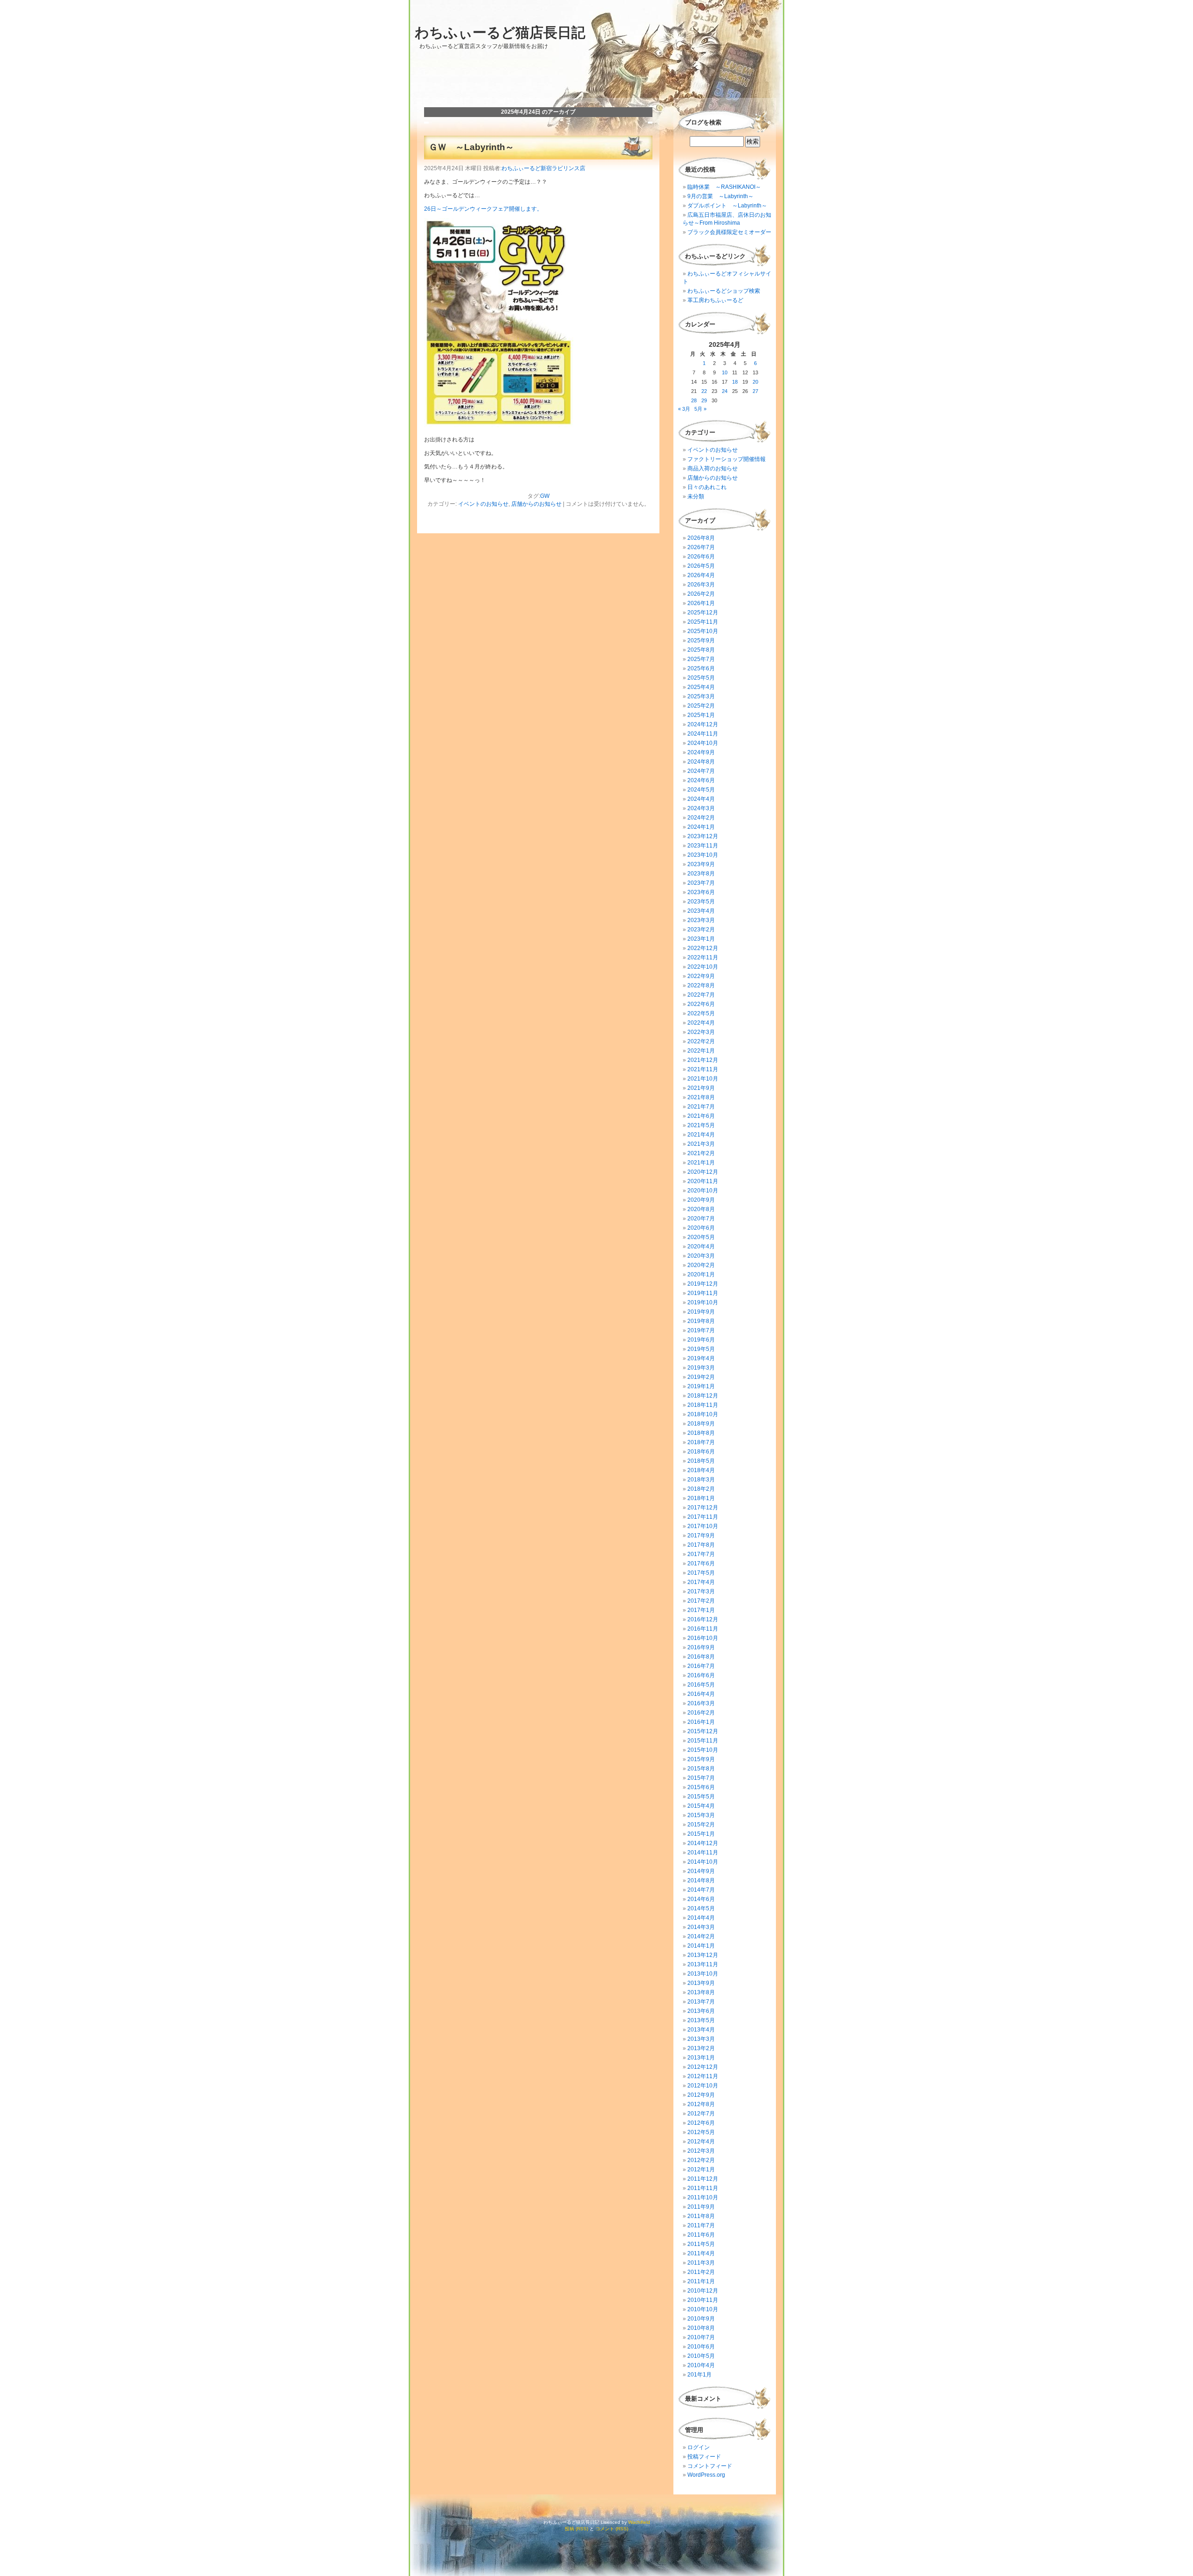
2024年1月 (701, 827)
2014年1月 (701, 1946)
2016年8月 (701, 1657)
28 (694, 400)
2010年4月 (701, 2365)
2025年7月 (701, 659)
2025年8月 (701, 650)
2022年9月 (701, 976)
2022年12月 (703, 948)
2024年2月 (701, 818)
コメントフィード (710, 2466)
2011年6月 (701, 2235)
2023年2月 (701, 930)
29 (704, 400)
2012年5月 (701, 2132)
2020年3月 (701, 1256)
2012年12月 (703, 2067)
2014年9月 (701, 1871)
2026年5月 (701, 566)
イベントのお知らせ (483, 504)
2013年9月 (701, 1983)
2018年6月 (701, 1452)
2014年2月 (701, 1936)
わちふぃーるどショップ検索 (724, 291)
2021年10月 (703, 1079)
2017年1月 (701, 1610)
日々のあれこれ (707, 487)
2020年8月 (701, 1209)
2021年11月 (703, 1069)
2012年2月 (701, 2160)
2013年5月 (701, 2020)
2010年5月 (701, 2356)
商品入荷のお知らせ (713, 468)
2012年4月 (701, 2142)
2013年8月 (701, 1992)
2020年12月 (703, 1172)
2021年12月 (703, 1060)
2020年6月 (701, 1228)
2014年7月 (701, 1890)
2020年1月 (701, 1274)
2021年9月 (701, 1088)
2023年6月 (701, 892)
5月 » (700, 409)
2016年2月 (701, 1713)
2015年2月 (701, 1825)
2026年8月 (701, 538)
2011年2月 (701, 2272)
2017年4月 (701, 1582)
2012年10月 (703, 2086)
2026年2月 (701, 594)
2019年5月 (701, 1349)
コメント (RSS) (612, 2529)
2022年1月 (701, 1051)
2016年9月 (701, 1647)
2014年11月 (703, 1853)
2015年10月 (703, 1750)
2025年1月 (701, 715)
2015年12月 (703, 1731)
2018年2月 (701, 1489)
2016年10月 (703, 1638)
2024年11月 (703, 734)
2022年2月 (701, 1041)
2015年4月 (701, 1806)
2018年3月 (701, 1480)
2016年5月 (701, 1685)
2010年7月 (701, 2337)
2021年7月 (701, 1107)
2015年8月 (701, 1769)
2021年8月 (701, 1097)
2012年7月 (701, 2114)
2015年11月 (703, 1741)
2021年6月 (701, 1116)
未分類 (696, 496)
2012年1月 (701, 2170)
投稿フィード (704, 2457)
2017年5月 (701, 1573)
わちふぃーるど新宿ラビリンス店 (543, 168)
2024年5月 (701, 790)
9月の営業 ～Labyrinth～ (720, 196)
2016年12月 (703, 1619)
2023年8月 (701, 874)
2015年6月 (701, 1787)
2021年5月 (701, 1125)
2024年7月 (701, 771)
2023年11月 (703, 846)
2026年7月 (701, 547)
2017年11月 (703, 1517)
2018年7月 (701, 1442)
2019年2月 (701, 1377)
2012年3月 (701, 2151)
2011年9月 (701, 2207)
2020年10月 (703, 1191)
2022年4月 (701, 1023)
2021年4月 (701, 1135)
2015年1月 (701, 1834)
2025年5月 (701, 678)
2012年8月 (701, 2104)
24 (725, 391)
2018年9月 (701, 1424)
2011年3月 (701, 2263)
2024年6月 (701, 780)
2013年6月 (701, 2011)
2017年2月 (701, 1601)
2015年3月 (701, 1815)
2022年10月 (703, 967)
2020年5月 (701, 1237)
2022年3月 (701, 1032)
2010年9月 (701, 2319)
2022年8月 (701, 985)
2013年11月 (703, 1964)
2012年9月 (701, 2095)
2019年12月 (703, 1284)
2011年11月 (703, 2188)
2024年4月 (701, 799)
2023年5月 (701, 902)
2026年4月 (701, 575)
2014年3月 (701, 1927)
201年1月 (699, 2375)
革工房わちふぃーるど (715, 300)
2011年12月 (703, 2179)
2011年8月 (701, 2216)
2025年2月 (701, 706)
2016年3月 (701, 1703)
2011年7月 (701, 2225)
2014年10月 (703, 1862)
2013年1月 (701, 2058)
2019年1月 (701, 1386)
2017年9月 (701, 1536)
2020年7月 (701, 1219)
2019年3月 (701, 1368)
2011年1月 (701, 2281)
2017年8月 (701, 1545)
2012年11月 (703, 2076)
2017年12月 (703, 1508)
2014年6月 (701, 1899)
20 (755, 382)
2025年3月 (701, 696)
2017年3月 (701, 1591)
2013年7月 (701, 2002)
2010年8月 (701, 2328)
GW (545, 496)
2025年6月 (701, 668)
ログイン (699, 2447)
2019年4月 (701, 1358)
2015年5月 (701, 1797)
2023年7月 (701, 883)
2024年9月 (701, 752)
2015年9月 (701, 1759)
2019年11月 (703, 1293)
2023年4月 (701, 911)
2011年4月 (701, 2253)
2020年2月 (701, 1265)
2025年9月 (701, 641)
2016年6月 (701, 1675)
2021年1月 (701, 1163)
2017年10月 (703, 1526)
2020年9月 (701, 1200)
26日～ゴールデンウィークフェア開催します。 (483, 209)
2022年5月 (701, 1013)
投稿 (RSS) (576, 2529)
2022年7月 (701, 995)
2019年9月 (701, 1312)
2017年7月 (701, 1554)
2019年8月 (701, 1321)
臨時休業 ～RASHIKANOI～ (724, 187)
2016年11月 (703, 1629)
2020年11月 (703, 1181)
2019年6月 (701, 1340)
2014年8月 (701, 1880)
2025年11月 (703, 622)
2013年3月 (701, 2039)
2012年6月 (701, 2123)
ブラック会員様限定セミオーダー (729, 232)
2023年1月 (701, 939)
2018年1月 (701, 1498)
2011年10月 (703, 2197)
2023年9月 (701, 864)
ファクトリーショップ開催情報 (727, 459)
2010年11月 (703, 2300)
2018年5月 (701, 1461)
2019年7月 (701, 1330)
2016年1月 (701, 1722)
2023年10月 (703, 855)
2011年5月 (701, 2244)
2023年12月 (703, 836)
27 (755, 391)
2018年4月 (701, 1470)
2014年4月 (701, 1918)
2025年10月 (703, 631)
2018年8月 (701, 1433)
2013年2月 (701, 2048)
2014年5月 (701, 1908)
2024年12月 (703, 724)
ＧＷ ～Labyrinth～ (471, 147)
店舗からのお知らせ (536, 504)
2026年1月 (701, 603)
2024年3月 (701, 808)
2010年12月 (703, 2291)
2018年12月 (703, 1396)
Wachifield (639, 2522)
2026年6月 (701, 557)
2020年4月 (701, 1247)
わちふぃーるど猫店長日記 (500, 32)
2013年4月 (701, 2030)
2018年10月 (703, 1414)
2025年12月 (703, 613)
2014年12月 (703, 1843)
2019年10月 (703, 1302)
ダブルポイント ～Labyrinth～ (727, 206)
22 (704, 391)
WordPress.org (706, 2475)
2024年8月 (701, 762)
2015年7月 (701, 1778)
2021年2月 (701, 1153)
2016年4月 (701, 1694)
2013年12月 (703, 1955)
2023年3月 (701, 920)
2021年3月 (701, 1144)
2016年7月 (701, 1666)
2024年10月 (703, 743)
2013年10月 (703, 1974)
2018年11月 (703, 1405)
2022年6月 (701, 1004)
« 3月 (684, 409)
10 (725, 372)
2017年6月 (701, 1564)
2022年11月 (703, 957)
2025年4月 (701, 687)
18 (735, 382)
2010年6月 (701, 2347)
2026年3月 (701, 585)
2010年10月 (703, 2309)
